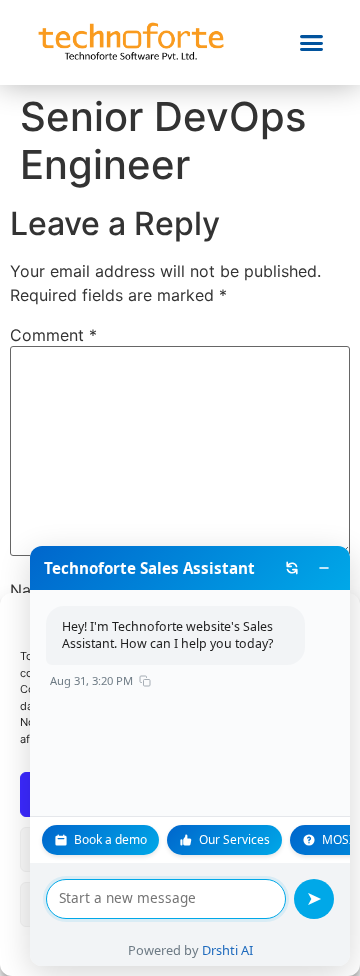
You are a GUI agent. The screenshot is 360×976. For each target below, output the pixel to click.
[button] (312, 43)
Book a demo (110, 839)
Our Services (234, 839)
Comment (53, 335)
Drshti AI (227, 950)
